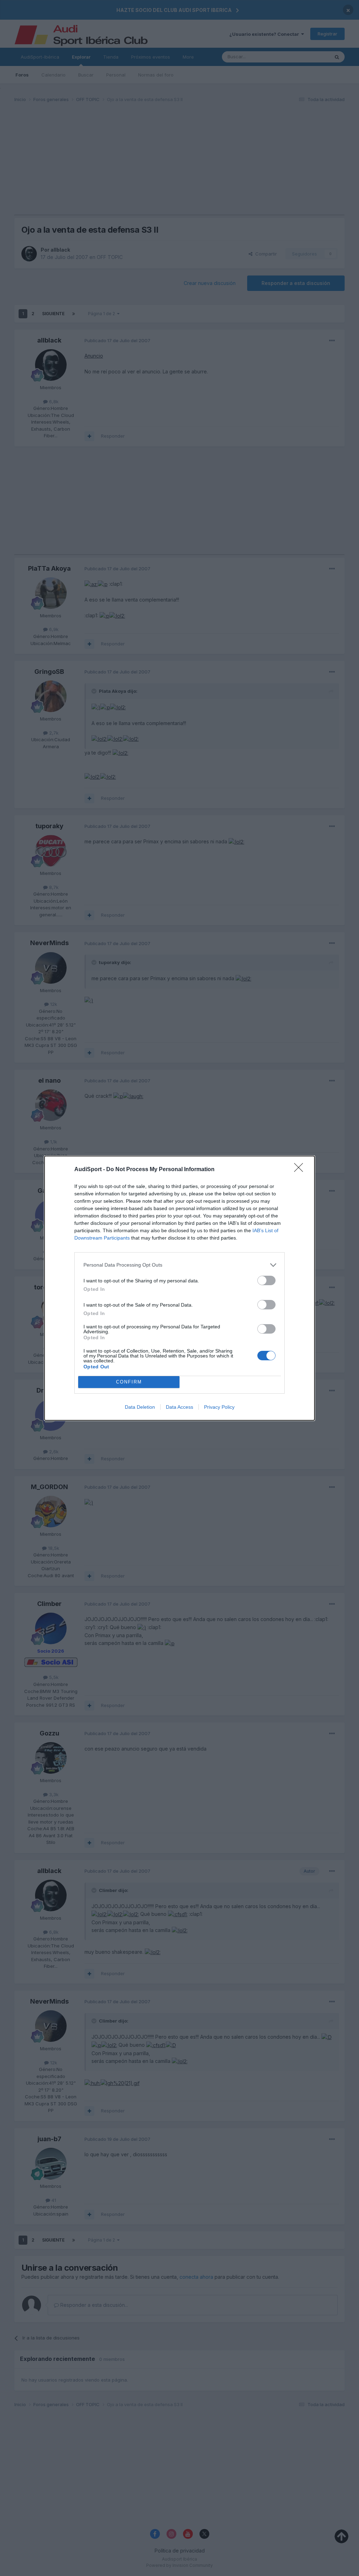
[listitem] (179, 1265)
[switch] (266, 1280)
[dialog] (179, 1288)
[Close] (301, 1170)
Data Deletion (140, 1407)
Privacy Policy (219, 1407)
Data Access (179, 1407)
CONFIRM (129, 1382)
